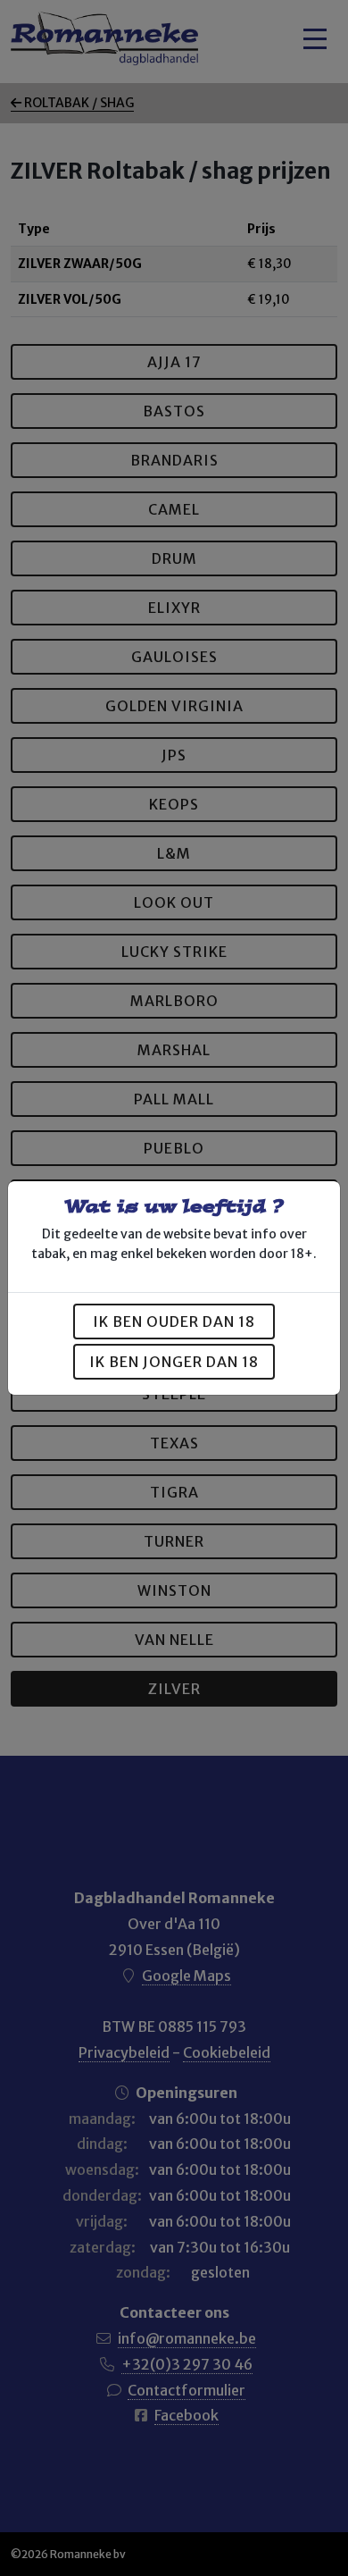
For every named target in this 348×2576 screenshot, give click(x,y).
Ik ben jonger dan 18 (174, 1362)
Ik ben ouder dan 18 (174, 1322)
